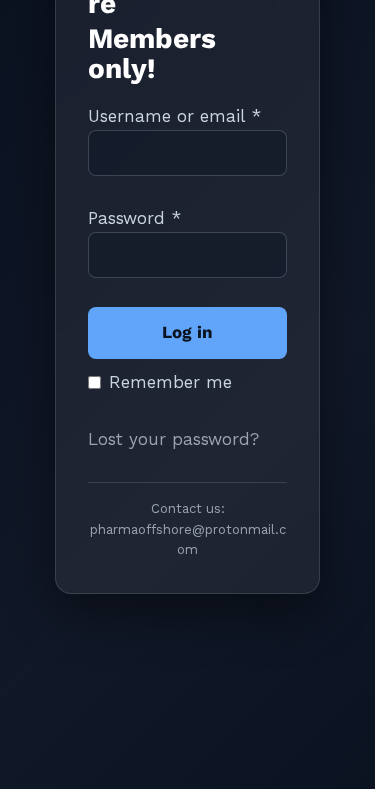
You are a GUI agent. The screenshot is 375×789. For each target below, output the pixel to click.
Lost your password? (173, 439)
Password (134, 218)
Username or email (174, 116)
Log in (187, 332)
